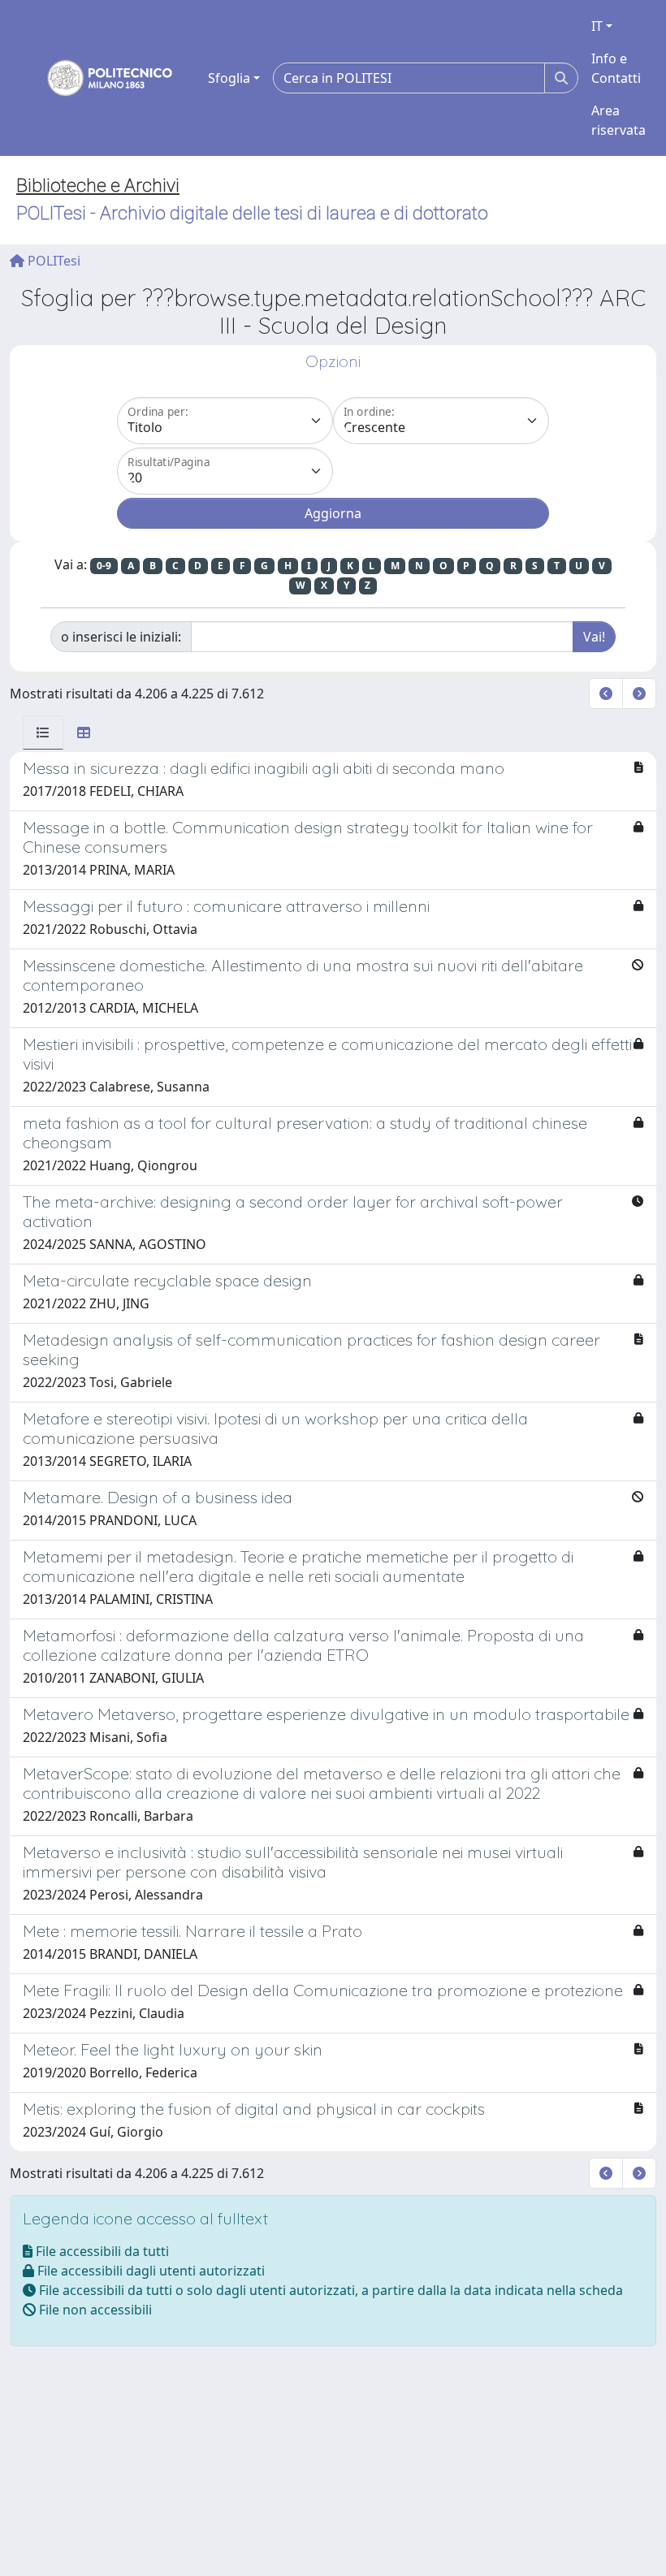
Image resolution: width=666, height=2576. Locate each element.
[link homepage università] (99, 78)
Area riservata (618, 120)
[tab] (43, 733)
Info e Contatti (616, 68)
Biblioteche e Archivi (98, 186)
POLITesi (52, 261)
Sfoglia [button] (229, 78)
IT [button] (597, 26)
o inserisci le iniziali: (121, 637)
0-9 (104, 566)
